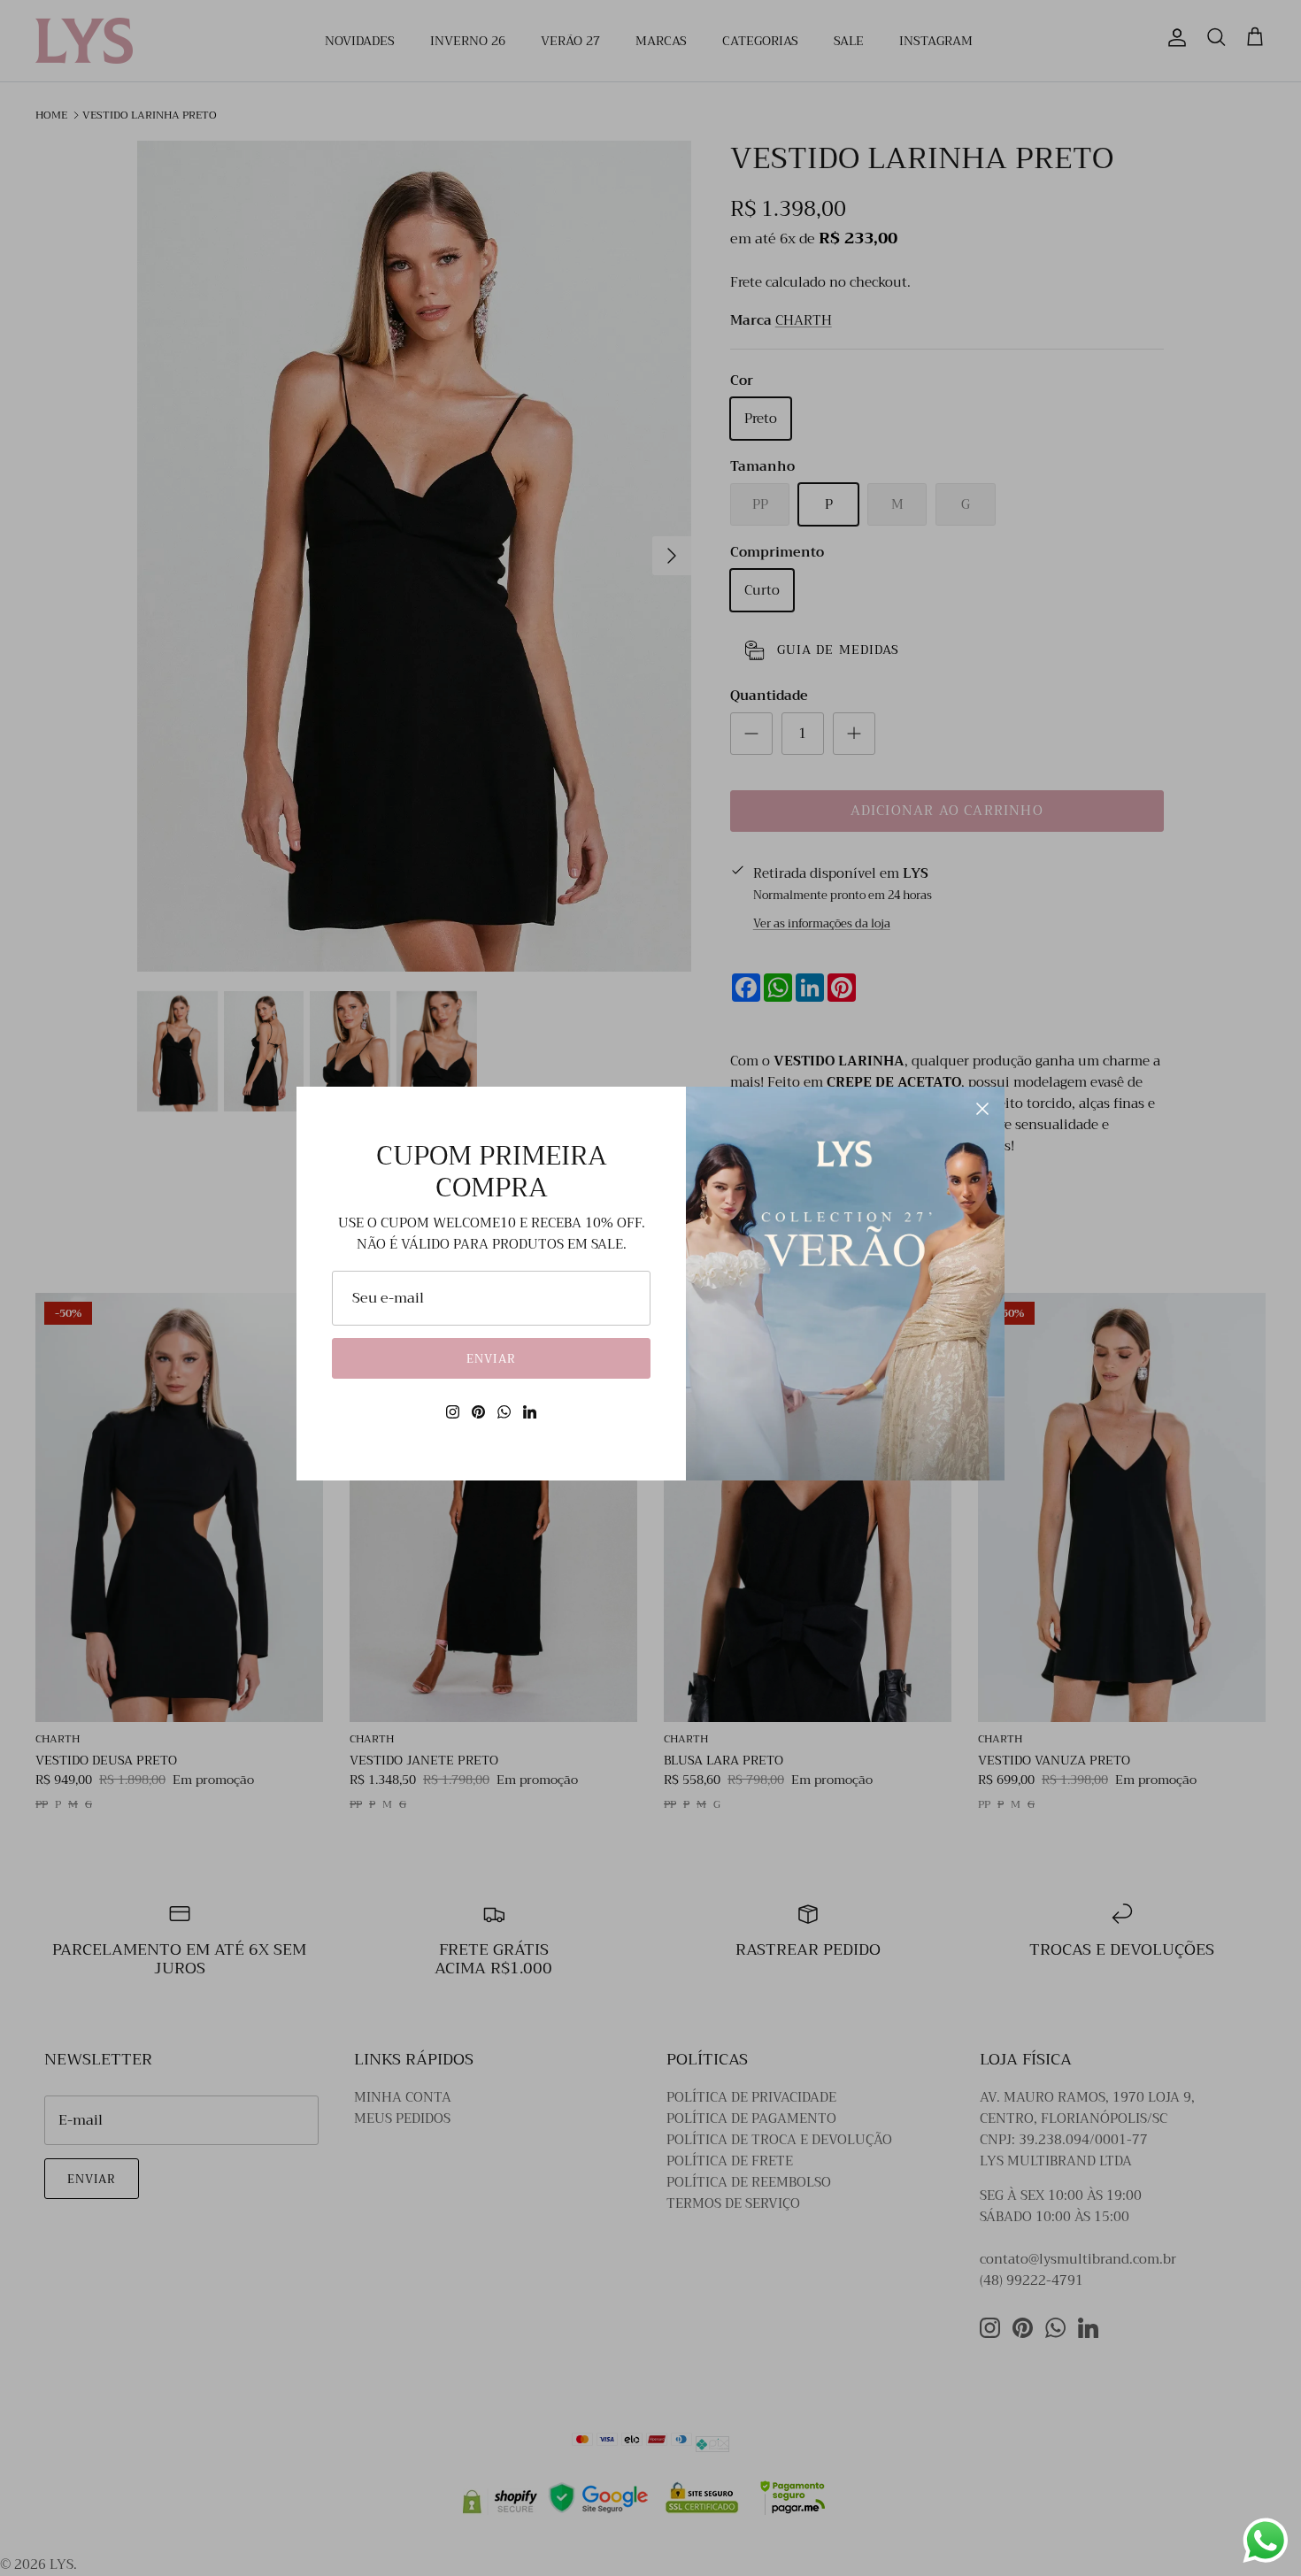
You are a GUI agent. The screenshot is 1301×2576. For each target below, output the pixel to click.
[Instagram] (453, 1412)
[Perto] (982, 1109)
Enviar (491, 1359)
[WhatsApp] (504, 1412)
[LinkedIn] (530, 1412)
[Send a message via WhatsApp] (1266, 2541)
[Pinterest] (478, 1412)
